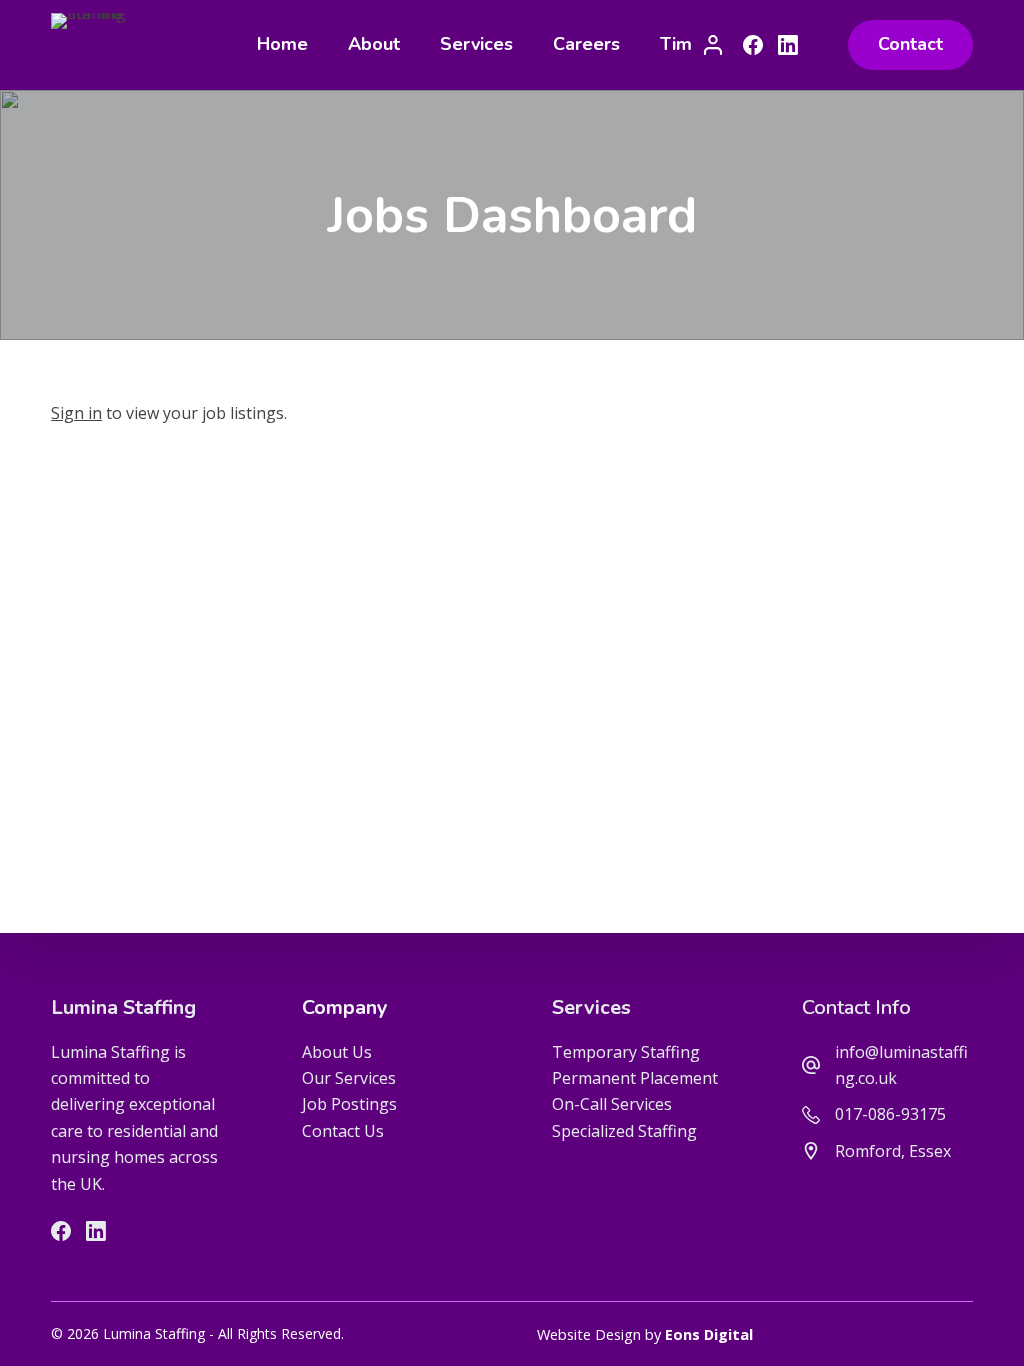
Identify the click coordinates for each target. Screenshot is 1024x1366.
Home (282, 44)
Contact (910, 44)
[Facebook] (753, 45)
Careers (586, 44)
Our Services (349, 1078)
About (374, 44)
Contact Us (343, 1131)
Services (476, 44)
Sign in (76, 413)
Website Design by (645, 1334)
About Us (337, 1052)
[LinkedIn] (788, 45)
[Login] (713, 45)
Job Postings (349, 1104)
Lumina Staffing (123, 1007)
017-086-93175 (890, 1114)
